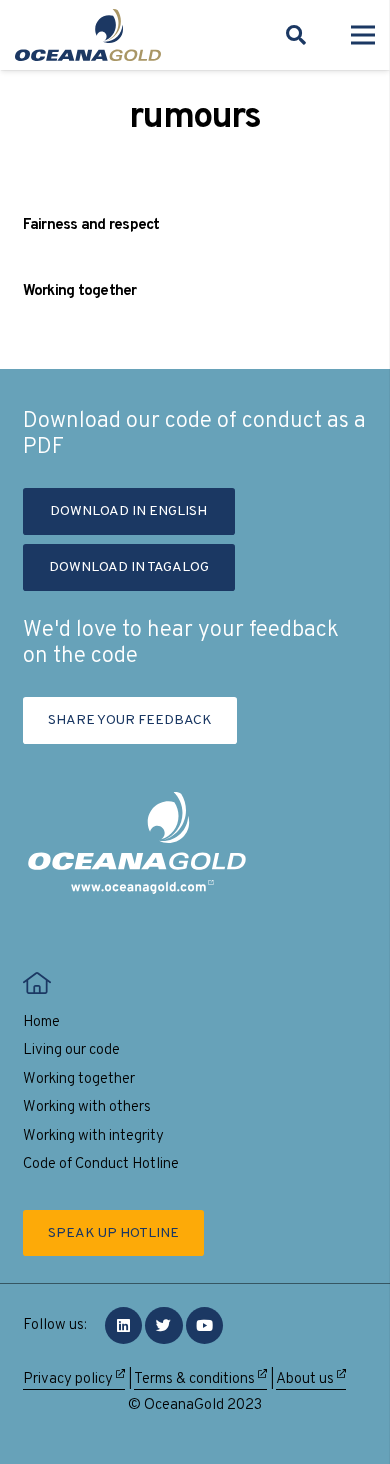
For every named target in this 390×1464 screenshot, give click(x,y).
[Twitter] (164, 1326)
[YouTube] (205, 1326)
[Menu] (363, 35)
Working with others (87, 1107)
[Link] (88, 35)
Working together (80, 291)
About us (306, 1379)
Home (41, 1022)
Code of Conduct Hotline (101, 1164)
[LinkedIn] (124, 1326)
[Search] (296, 35)
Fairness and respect (91, 225)
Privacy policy (69, 1379)
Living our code (71, 1050)
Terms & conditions (196, 1379)
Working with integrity (93, 1136)
